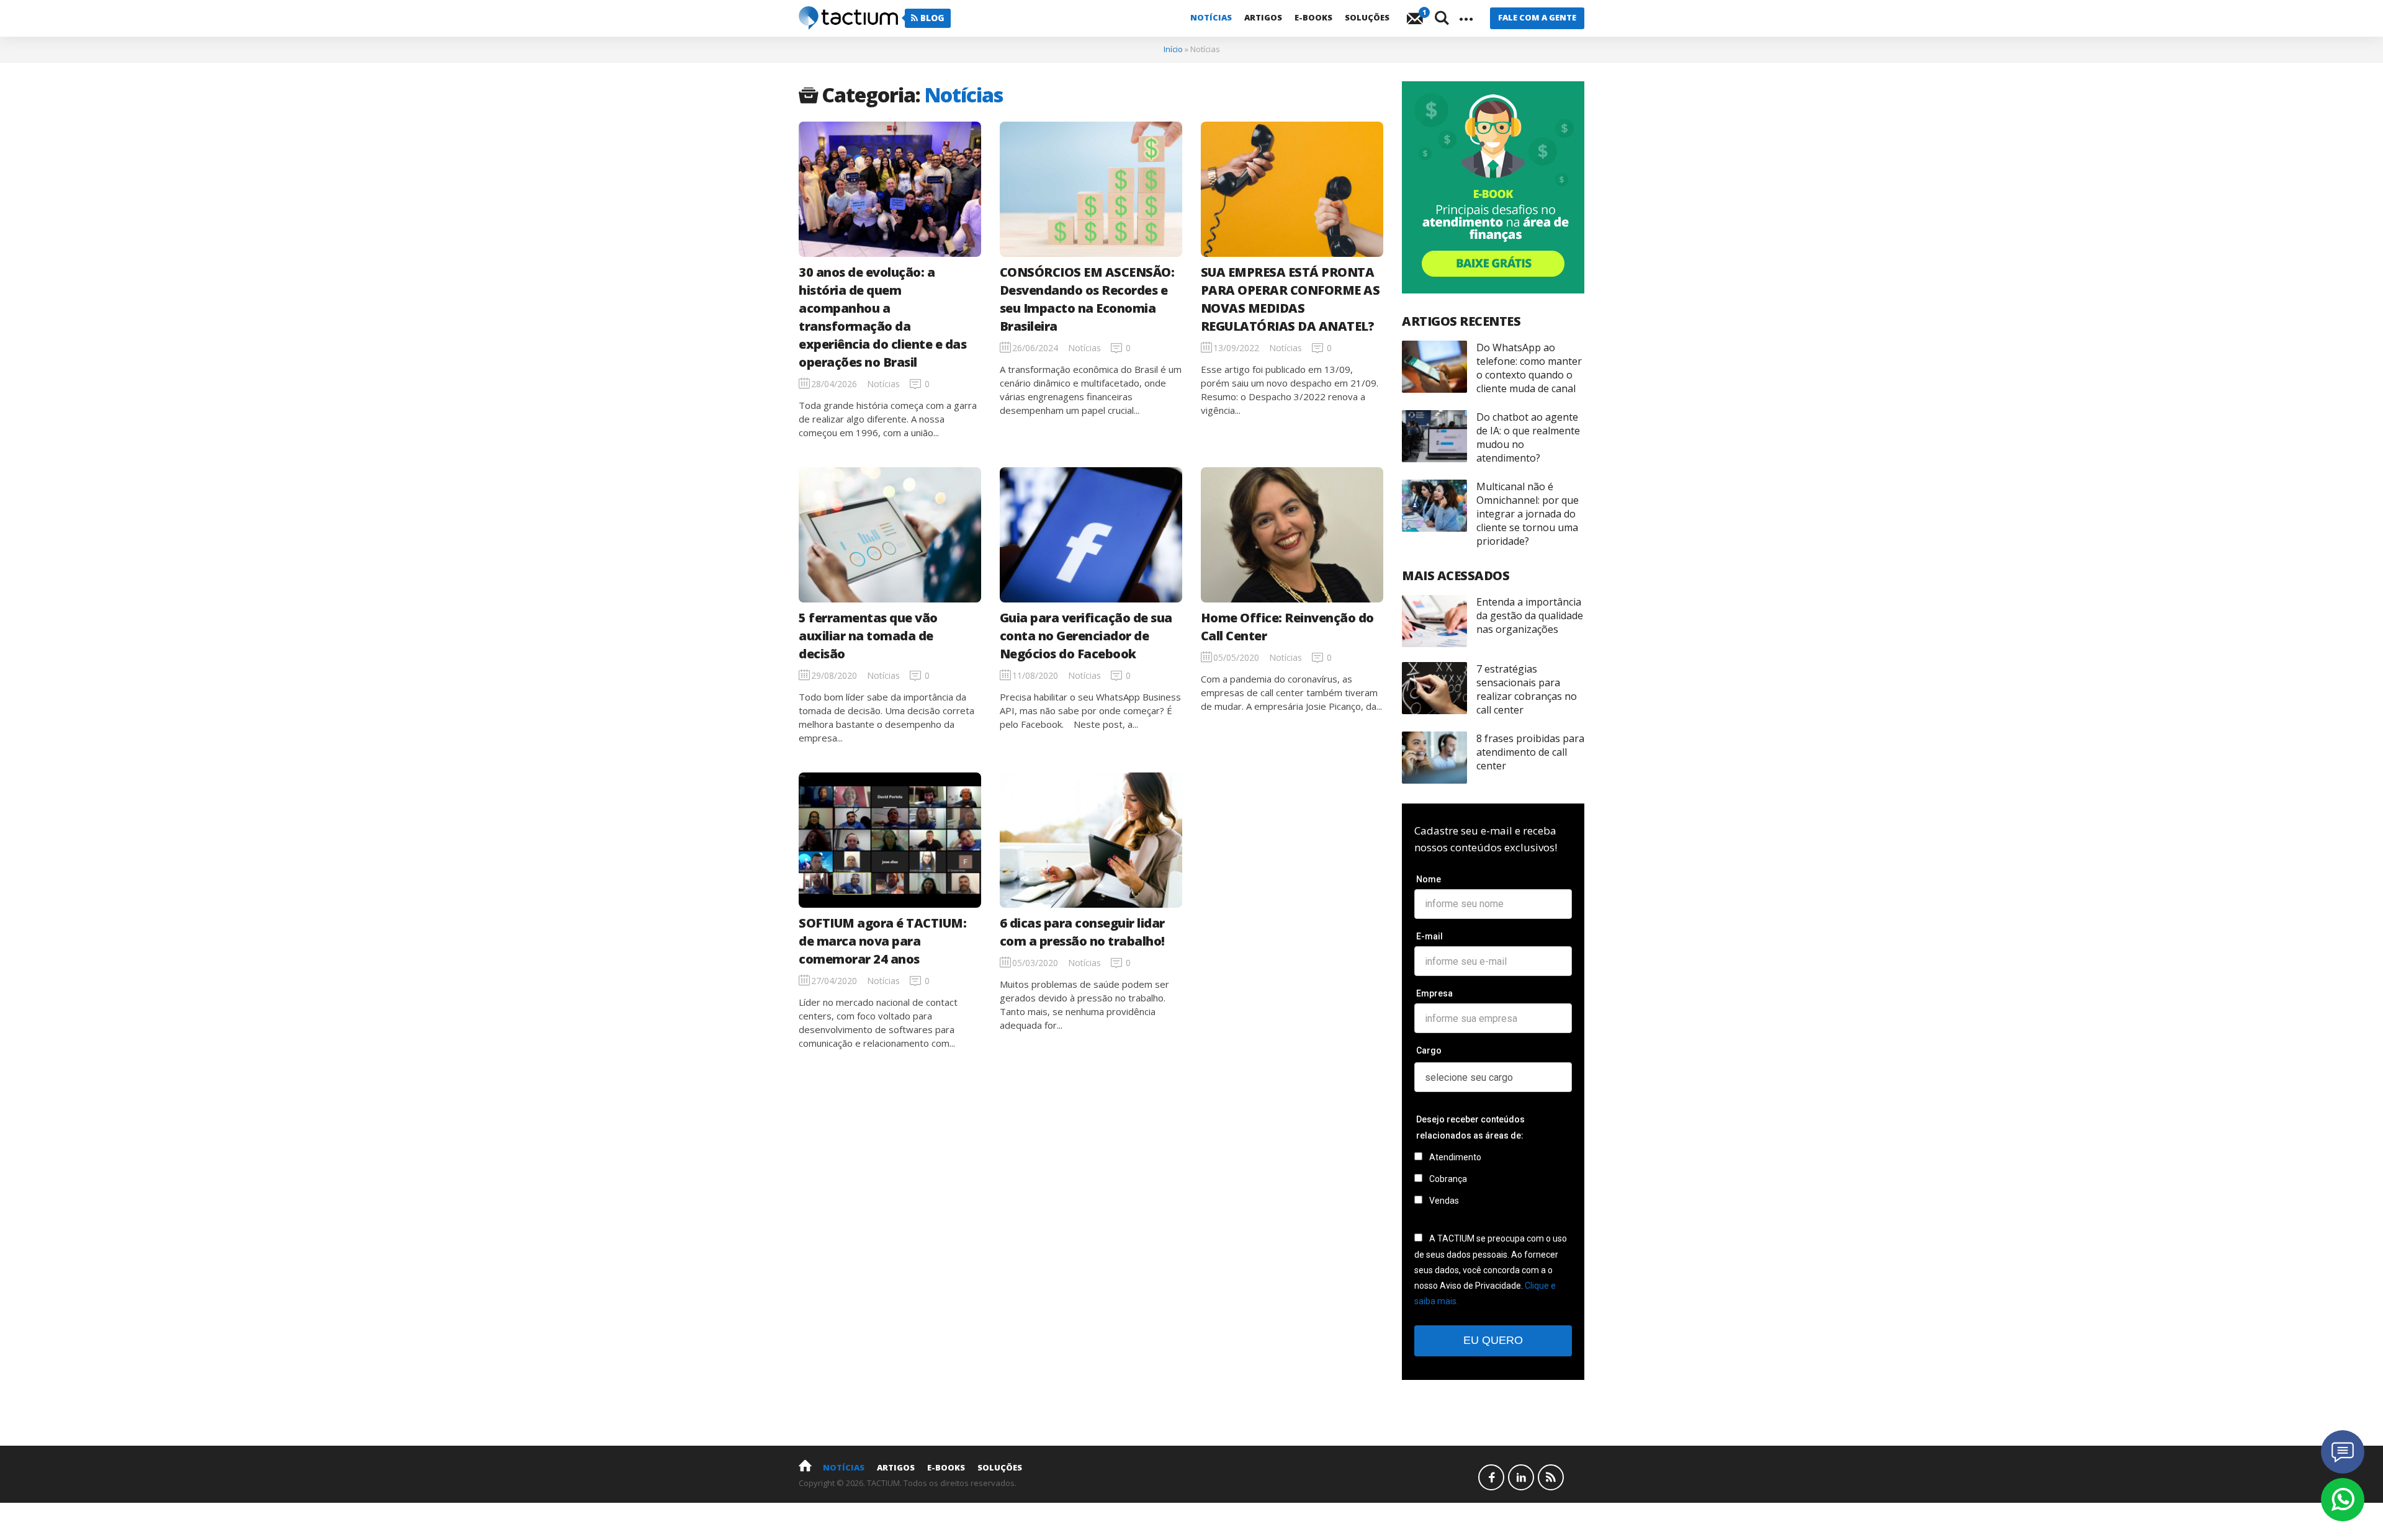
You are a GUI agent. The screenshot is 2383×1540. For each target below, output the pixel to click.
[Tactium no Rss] (1551, 1477)
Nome (1429, 879)
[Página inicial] (805, 1465)
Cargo (1429, 1050)
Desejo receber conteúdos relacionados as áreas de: (1470, 1127)
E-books (1313, 17)
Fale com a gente (1537, 17)
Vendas (1443, 1201)
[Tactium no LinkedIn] (1521, 1477)
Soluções (1367, 17)
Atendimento (1454, 1157)
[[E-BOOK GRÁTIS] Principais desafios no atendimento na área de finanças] (1493, 187)
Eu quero (1493, 1340)
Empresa (1434, 993)
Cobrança (1447, 1179)
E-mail (1429, 936)
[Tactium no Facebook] (1491, 1477)
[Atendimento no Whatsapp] (2343, 1500)
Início (1173, 49)
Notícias (1211, 17)
